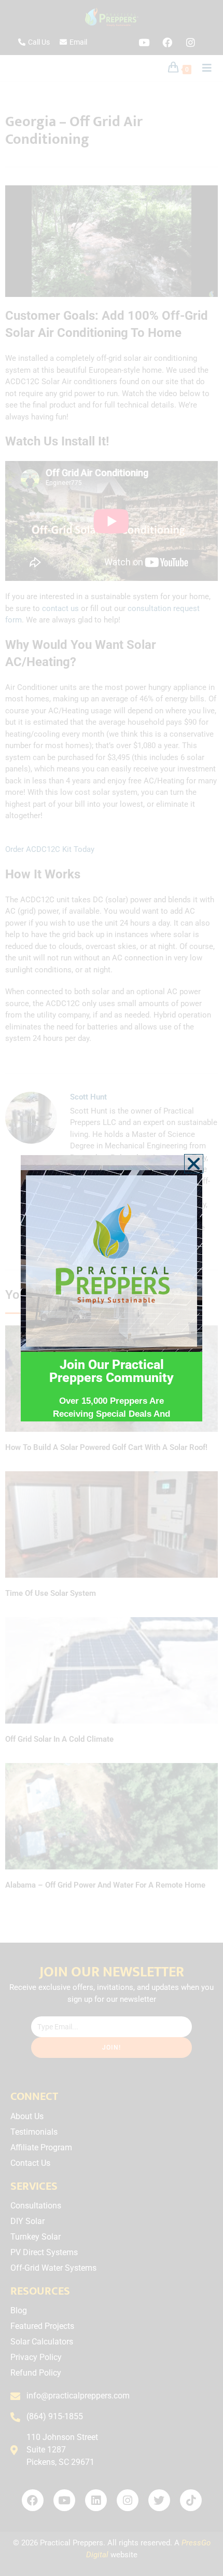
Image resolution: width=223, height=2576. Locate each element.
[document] (112, 1288)
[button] (194, 1164)
